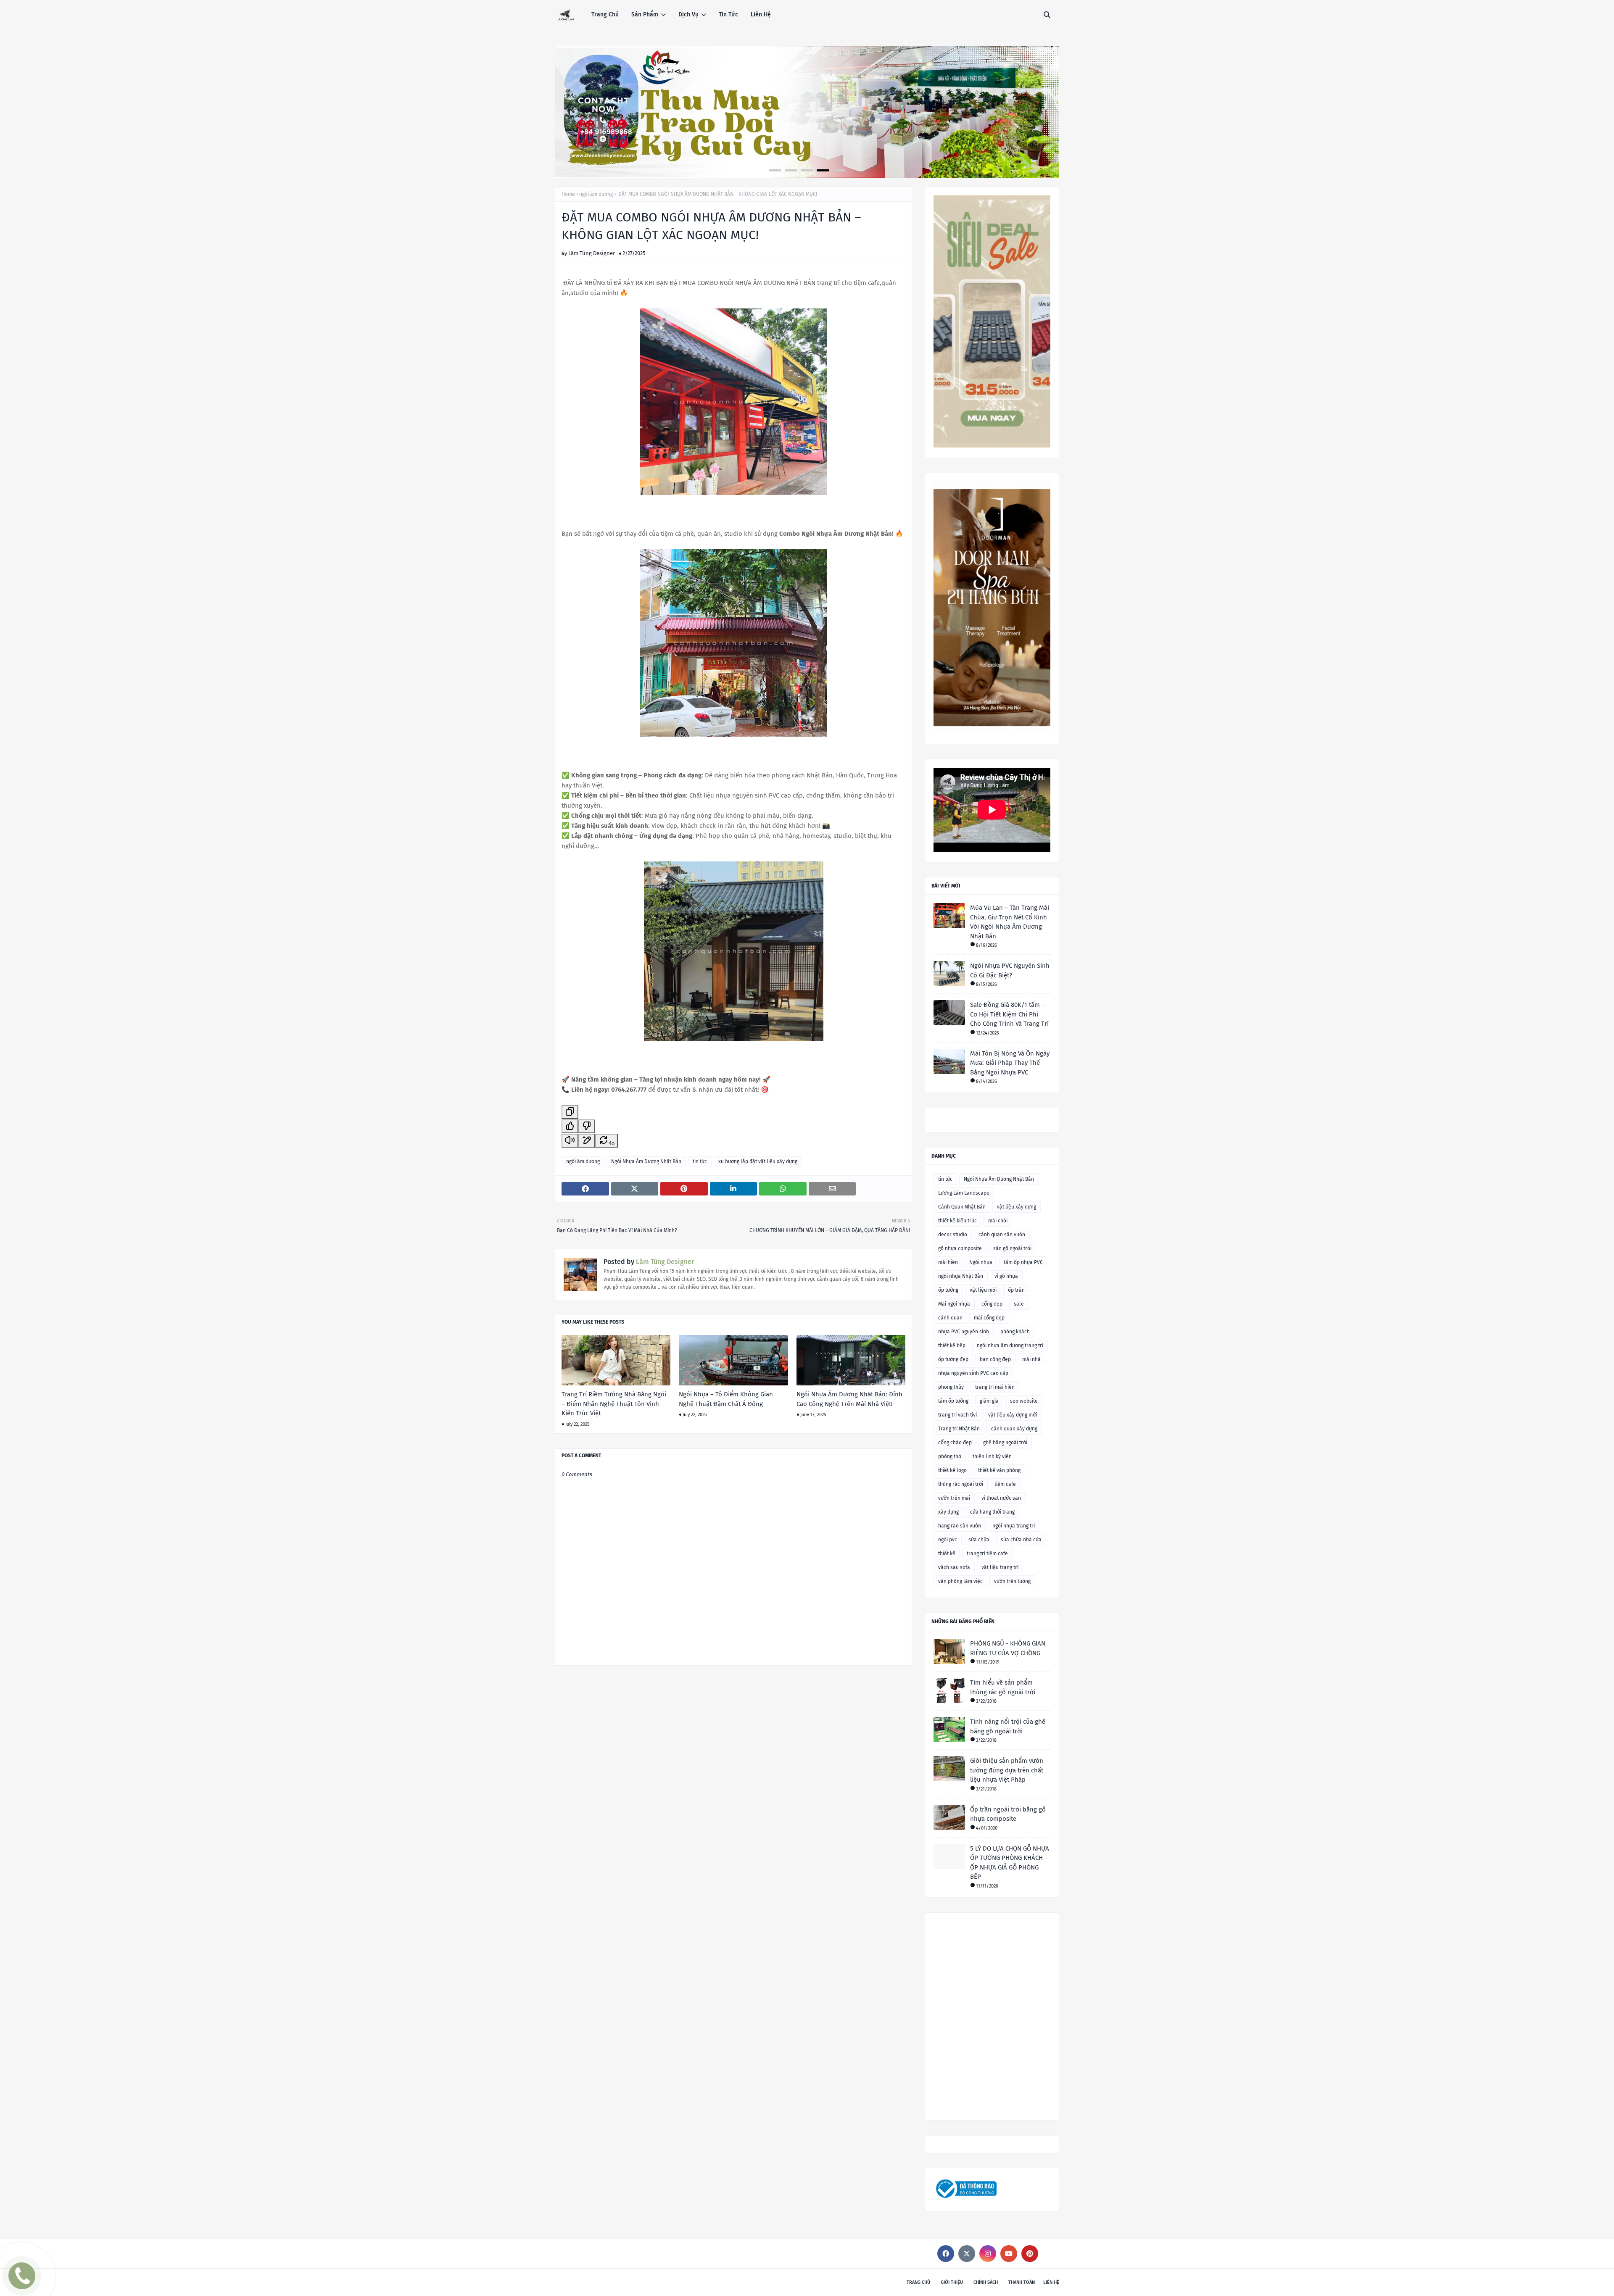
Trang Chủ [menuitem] (605, 14)
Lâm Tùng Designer (592, 253)
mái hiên (948, 1262)
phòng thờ (950, 1456)
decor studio (953, 1235)
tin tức (700, 1161)
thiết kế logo (952, 1470)
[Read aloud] (570, 1141)
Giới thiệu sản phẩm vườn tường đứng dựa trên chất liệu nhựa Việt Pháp (1007, 1770)
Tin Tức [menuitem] (728, 14)
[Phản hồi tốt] (570, 1126)
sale (1019, 1304)
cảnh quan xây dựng (1014, 1429)
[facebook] (946, 2254)
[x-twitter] (967, 2254)
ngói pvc (948, 1540)
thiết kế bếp (952, 1345)
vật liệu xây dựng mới (1013, 1415)
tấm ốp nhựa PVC (1023, 1262)
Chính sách (986, 2282)
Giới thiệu (952, 2282)
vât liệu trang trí (1000, 1567)
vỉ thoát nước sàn (1001, 1498)
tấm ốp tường (953, 1401)
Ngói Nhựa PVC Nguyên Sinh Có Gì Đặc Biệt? (1010, 970)
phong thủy (951, 1387)
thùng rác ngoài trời (961, 1484)
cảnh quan (950, 1318)
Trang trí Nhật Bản (959, 1429)
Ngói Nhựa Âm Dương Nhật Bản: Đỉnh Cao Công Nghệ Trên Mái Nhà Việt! (849, 1399)
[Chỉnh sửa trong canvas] (587, 1141)
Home (568, 194)
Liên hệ (1051, 2282)
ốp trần (1016, 1290)
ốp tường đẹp (953, 1359)
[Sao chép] (570, 1112)
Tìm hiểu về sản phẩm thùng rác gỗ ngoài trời (1003, 1687)
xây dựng (948, 1512)
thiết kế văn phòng (999, 1470)
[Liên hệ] (20, 2282)
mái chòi (998, 1221)
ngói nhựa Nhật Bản (961, 1276)
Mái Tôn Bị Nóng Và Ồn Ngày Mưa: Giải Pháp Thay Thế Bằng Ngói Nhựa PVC (1010, 1063)
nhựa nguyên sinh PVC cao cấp (973, 1373)
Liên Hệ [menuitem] (761, 14)
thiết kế (947, 1553)
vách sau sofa (954, 1567)
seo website (1024, 1401)
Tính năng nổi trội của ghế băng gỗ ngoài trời (1008, 1726)
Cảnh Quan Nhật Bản (962, 1207)
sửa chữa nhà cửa (1021, 1540)
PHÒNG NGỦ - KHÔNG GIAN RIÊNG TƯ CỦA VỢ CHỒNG (1008, 1648)
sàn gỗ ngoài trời (1012, 1248)
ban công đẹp (995, 1359)
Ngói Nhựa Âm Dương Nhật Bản (646, 1161)
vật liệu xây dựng (1017, 1207)
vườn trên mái (954, 1498)
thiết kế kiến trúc (957, 1221)
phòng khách (1015, 1332)
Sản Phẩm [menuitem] (645, 14)
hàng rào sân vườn (960, 1526)
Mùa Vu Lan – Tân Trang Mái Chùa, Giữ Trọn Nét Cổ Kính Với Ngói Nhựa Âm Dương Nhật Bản (1010, 922)
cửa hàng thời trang (992, 1512)
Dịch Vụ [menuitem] (688, 14)
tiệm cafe (1005, 1484)
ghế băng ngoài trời (1005, 1443)
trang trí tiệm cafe (987, 1553)
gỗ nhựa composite (960, 1248)
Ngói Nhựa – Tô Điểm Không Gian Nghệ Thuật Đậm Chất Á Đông (726, 1399)
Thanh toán (1022, 2282)
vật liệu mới (983, 1290)
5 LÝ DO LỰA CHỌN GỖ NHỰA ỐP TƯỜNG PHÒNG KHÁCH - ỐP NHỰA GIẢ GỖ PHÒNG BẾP (1010, 1863)
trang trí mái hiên (995, 1387)
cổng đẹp (992, 1304)
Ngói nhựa (981, 1262)
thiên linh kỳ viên (992, 1456)
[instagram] (988, 2254)
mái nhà (1031, 1359)
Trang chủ (918, 2282)
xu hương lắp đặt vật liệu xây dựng (758, 1161)
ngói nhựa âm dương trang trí (1010, 1345)
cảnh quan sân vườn (1002, 1235)
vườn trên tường (1012, 1581)
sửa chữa (979, 1540)
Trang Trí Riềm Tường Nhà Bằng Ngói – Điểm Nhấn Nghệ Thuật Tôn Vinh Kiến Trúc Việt (614, 1404)
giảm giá (989, 1401)
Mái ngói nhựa (954, 1304)
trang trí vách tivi (957, 1415)
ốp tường (948, 1290)
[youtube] (1009, 2254)
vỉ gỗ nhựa (1006, 1276)
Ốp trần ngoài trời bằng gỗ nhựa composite (1008, 1814)
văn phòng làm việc (960, 1581)
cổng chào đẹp (955, 1443)
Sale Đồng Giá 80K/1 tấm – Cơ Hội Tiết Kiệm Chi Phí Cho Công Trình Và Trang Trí (1009, 1014)
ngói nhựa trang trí (1014, 1526)
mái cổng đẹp (989, 1318)
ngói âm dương (596, 194)
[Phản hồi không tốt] (587, 1126)
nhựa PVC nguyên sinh (964, 1332)
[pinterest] (1030, 2254)
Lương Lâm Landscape (964, 1193)
